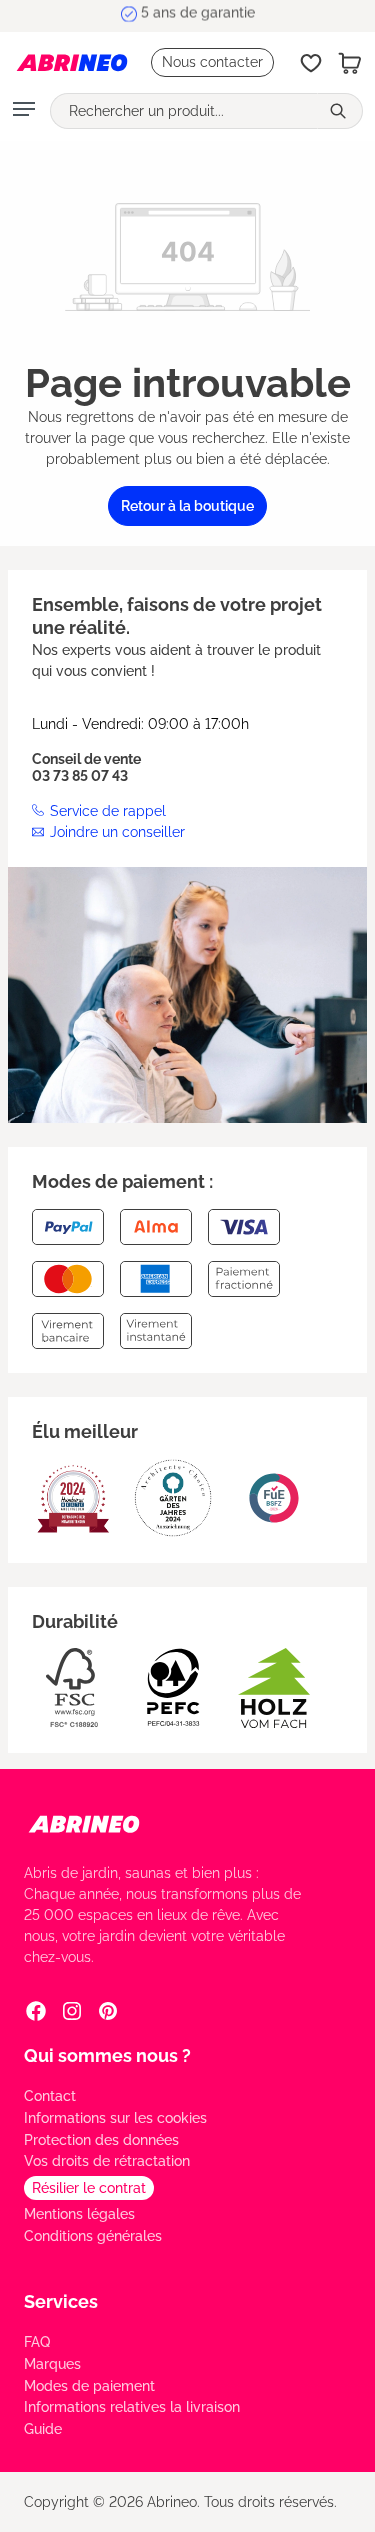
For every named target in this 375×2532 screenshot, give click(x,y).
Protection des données (101, 2140)
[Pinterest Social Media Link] (108, 2011)
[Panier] (350, 63)
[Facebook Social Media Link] (36, 2011)
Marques (52, 2364)
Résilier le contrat (89, 2188)
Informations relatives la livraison (132, 2407)
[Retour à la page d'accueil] (72, 63)
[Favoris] (311, 63)
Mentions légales (79, 2214)
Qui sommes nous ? (107, 2055)
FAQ (37, 2342)
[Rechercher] (340, 111)
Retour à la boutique (187, 506)
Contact (50, 2096)
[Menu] (24, 111)
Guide (43, 2429)
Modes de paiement (89, 2386)
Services (61, 2301)
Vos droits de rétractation (107, 2161)
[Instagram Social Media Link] (72, 2011)
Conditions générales (93, 2236)
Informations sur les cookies (115, 2118)
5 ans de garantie (198, 15)
